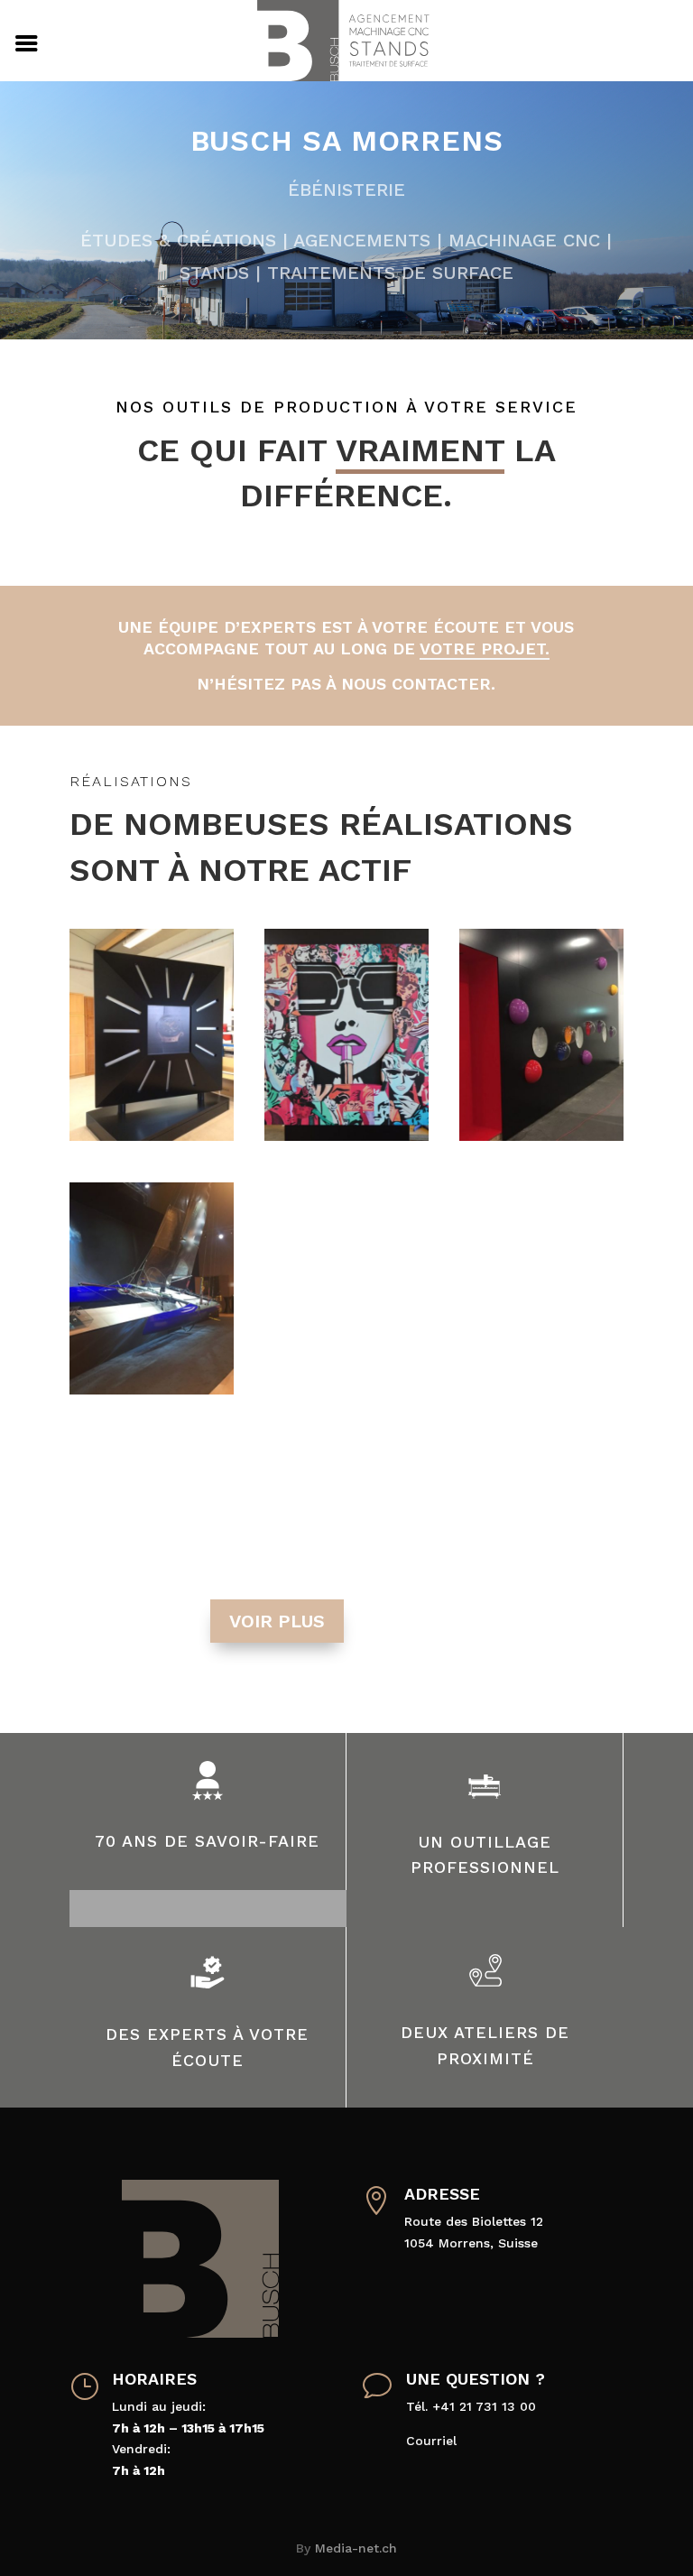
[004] (346, 1136)
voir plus (277, 1621)
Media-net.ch (356, 2548)
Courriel (431, 2441)
